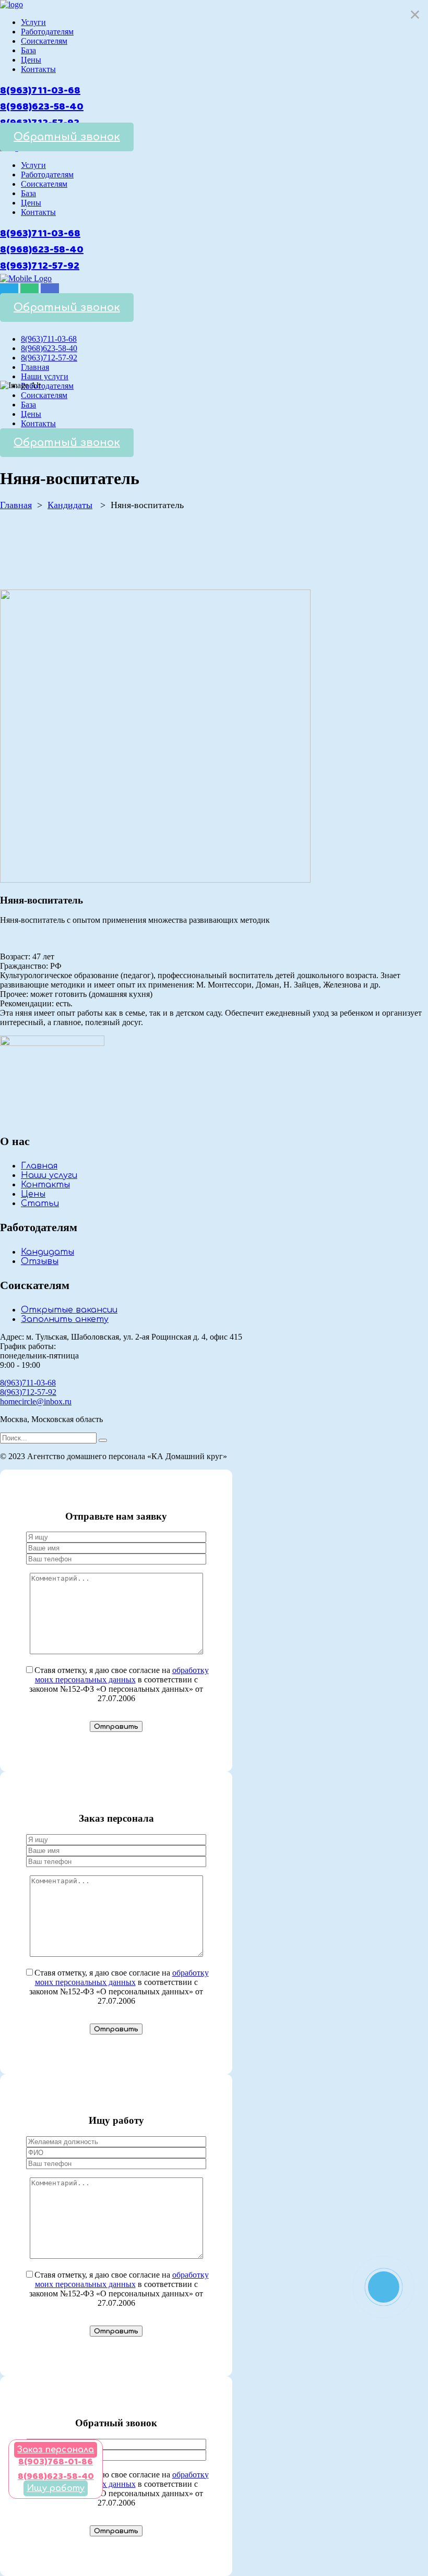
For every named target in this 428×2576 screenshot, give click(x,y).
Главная (16, 505)
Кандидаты (70, 505)
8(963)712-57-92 (40, 266)
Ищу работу (56, 2488)
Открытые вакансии (69, 1310)
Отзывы (40, 1261)
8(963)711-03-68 (40, 91)
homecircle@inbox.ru (36, 1401)
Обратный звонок (67, 137)
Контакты (45, 1185)
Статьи (40, 1203)
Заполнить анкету (65, 1319)
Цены (33, 1194)
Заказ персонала (56, 2450)
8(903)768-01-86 (56, 2462)
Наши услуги (49, 1175)
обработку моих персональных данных (122, 1675)
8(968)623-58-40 (42, 107)
